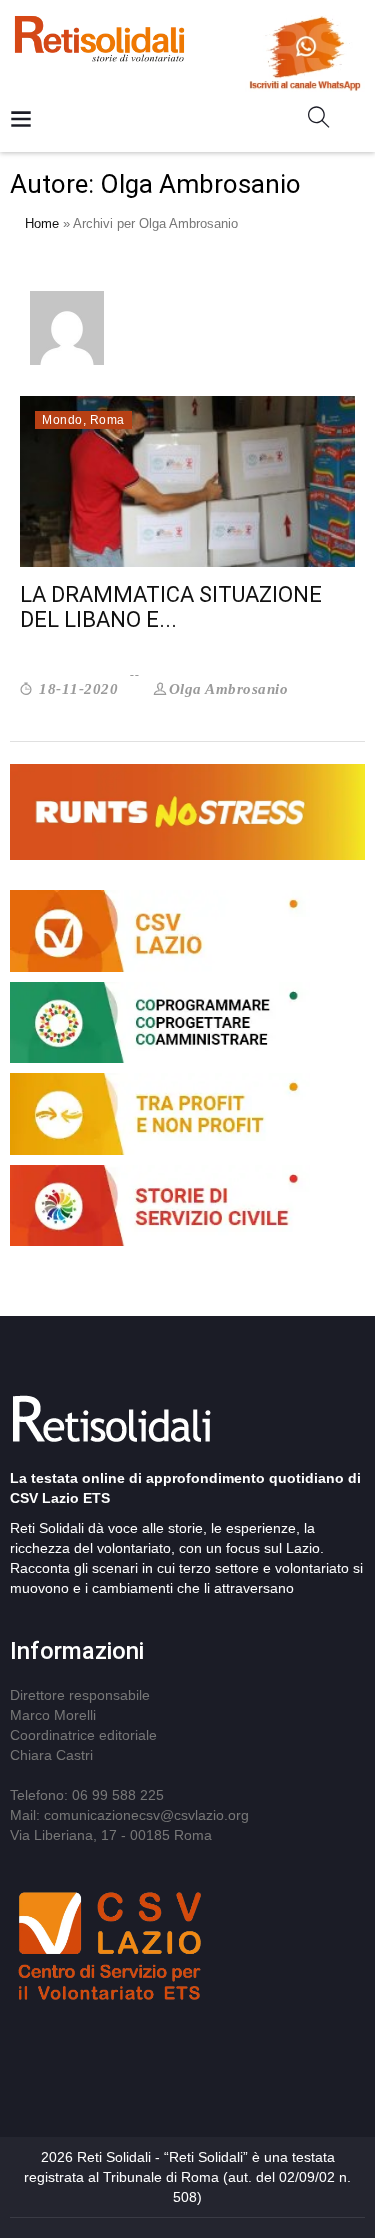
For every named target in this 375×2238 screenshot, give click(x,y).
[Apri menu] (21, 120)
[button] (326, 121)
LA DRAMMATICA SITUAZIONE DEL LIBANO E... (171, 607)
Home (42, 223)
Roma (107, 420)
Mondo (62, 420)
